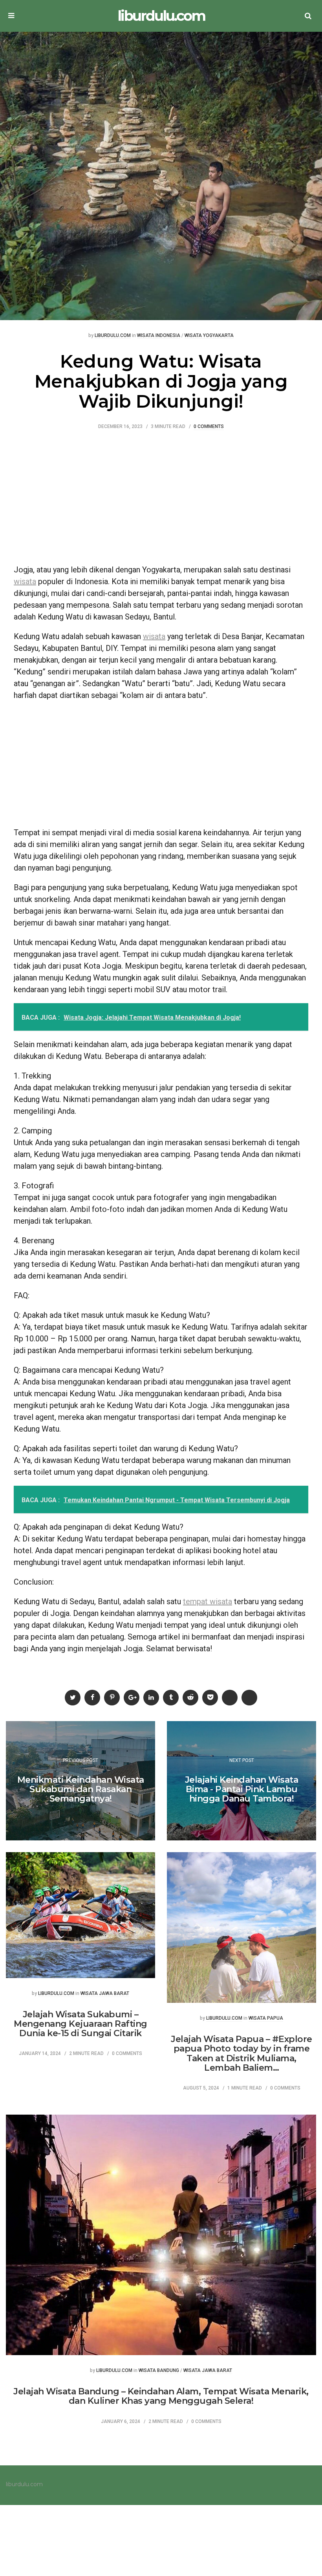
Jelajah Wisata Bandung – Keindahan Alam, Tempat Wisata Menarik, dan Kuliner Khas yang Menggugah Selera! (161, 2396)
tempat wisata (208, 1601)
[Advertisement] (161, 501)
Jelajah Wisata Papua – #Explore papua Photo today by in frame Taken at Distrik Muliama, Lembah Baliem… (241, 2053)
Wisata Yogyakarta (209, 336)
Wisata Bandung (159, 2371)
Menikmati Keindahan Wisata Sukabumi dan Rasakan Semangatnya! (81, 1789)
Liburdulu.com (113, 336)
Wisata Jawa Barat (105, 1994)
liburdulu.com (161, 16)
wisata (25, 581)
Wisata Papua (266, 2018)
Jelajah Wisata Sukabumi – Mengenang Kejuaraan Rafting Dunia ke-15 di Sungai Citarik (80, 2024)
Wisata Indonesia (159, 336)
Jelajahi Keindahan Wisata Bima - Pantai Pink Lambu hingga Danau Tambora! (242, 1789)
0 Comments (209, 427)
